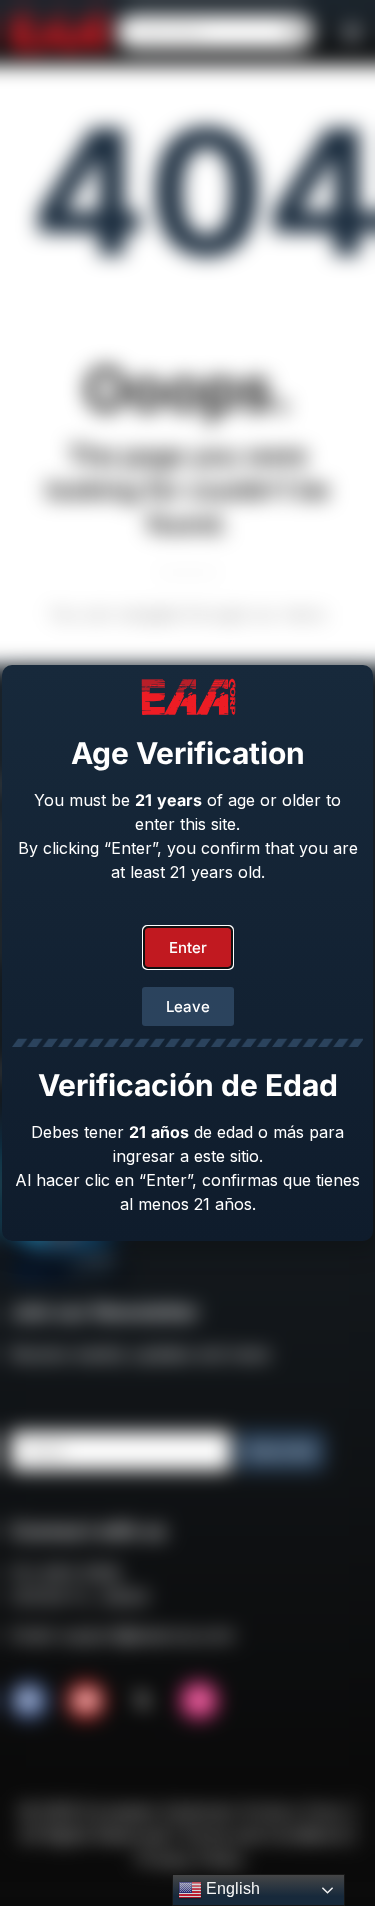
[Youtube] (86, 1701)
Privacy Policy (190, 1859)
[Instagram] (199, 1701)
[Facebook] (29, 1701)
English (231, 1888)
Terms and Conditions (263, 1835)
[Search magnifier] (296, 32)
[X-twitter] (143, 1701)
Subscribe (280, 1450)
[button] (352, 32)
